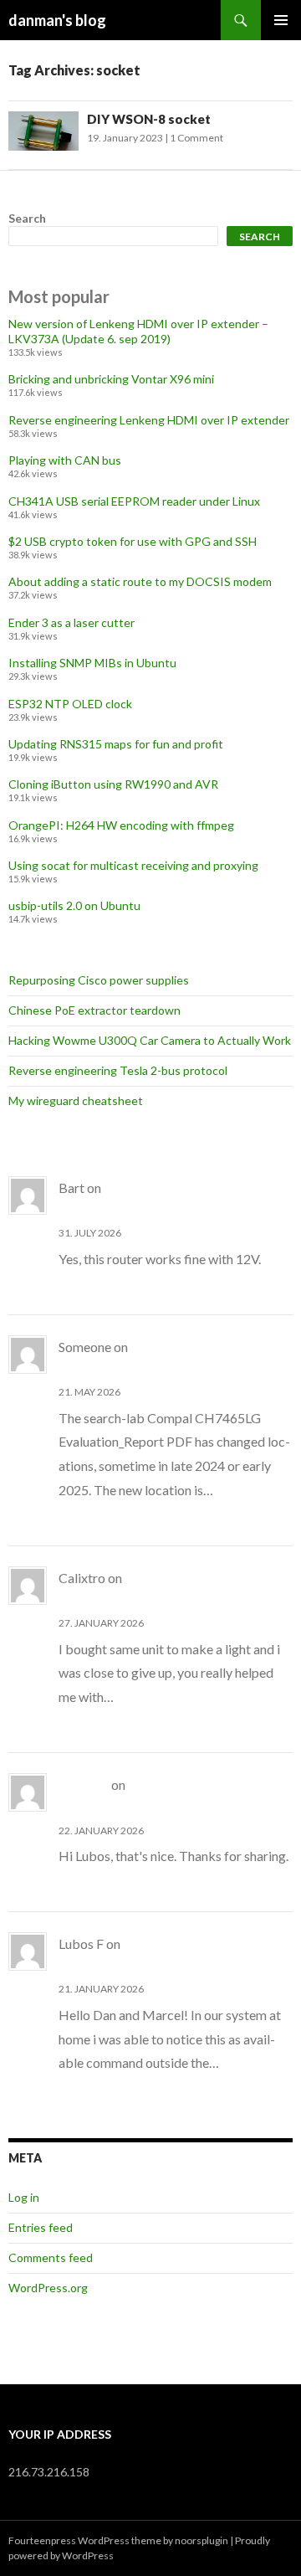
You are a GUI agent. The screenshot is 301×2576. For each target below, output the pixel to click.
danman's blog (57, 20)
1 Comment (196, 138)
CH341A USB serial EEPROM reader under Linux (134, 501)
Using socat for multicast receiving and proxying (133, 865)
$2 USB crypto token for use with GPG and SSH (133, 541)
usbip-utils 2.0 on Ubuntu (74, 905)
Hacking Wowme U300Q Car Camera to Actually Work (150, 1040)
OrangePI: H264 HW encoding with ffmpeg (121, 825)
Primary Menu (281, 20)
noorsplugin (202, 2540)
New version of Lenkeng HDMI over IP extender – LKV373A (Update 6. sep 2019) (138, 331)
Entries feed (41, 2227)
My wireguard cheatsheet (76, 1100)
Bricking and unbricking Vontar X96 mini (111, 379)
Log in (24, 2197)
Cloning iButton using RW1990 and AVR (113, 784)
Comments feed (51, 2257)
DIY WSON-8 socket (149, 119)
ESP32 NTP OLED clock (70, 704)
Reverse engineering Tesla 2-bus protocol (118, 1070)
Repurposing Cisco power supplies (99, 980)
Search (27, 218)
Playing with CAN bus (65, 460)
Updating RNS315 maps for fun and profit (116, 744)
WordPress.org (48, 2288)
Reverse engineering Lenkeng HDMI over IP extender (149, 420)
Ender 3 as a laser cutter (71, 622)
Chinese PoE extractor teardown (94, 1010)
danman (84, 1784)
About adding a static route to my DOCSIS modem (140, 581)
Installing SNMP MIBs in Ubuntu (92, 663)
